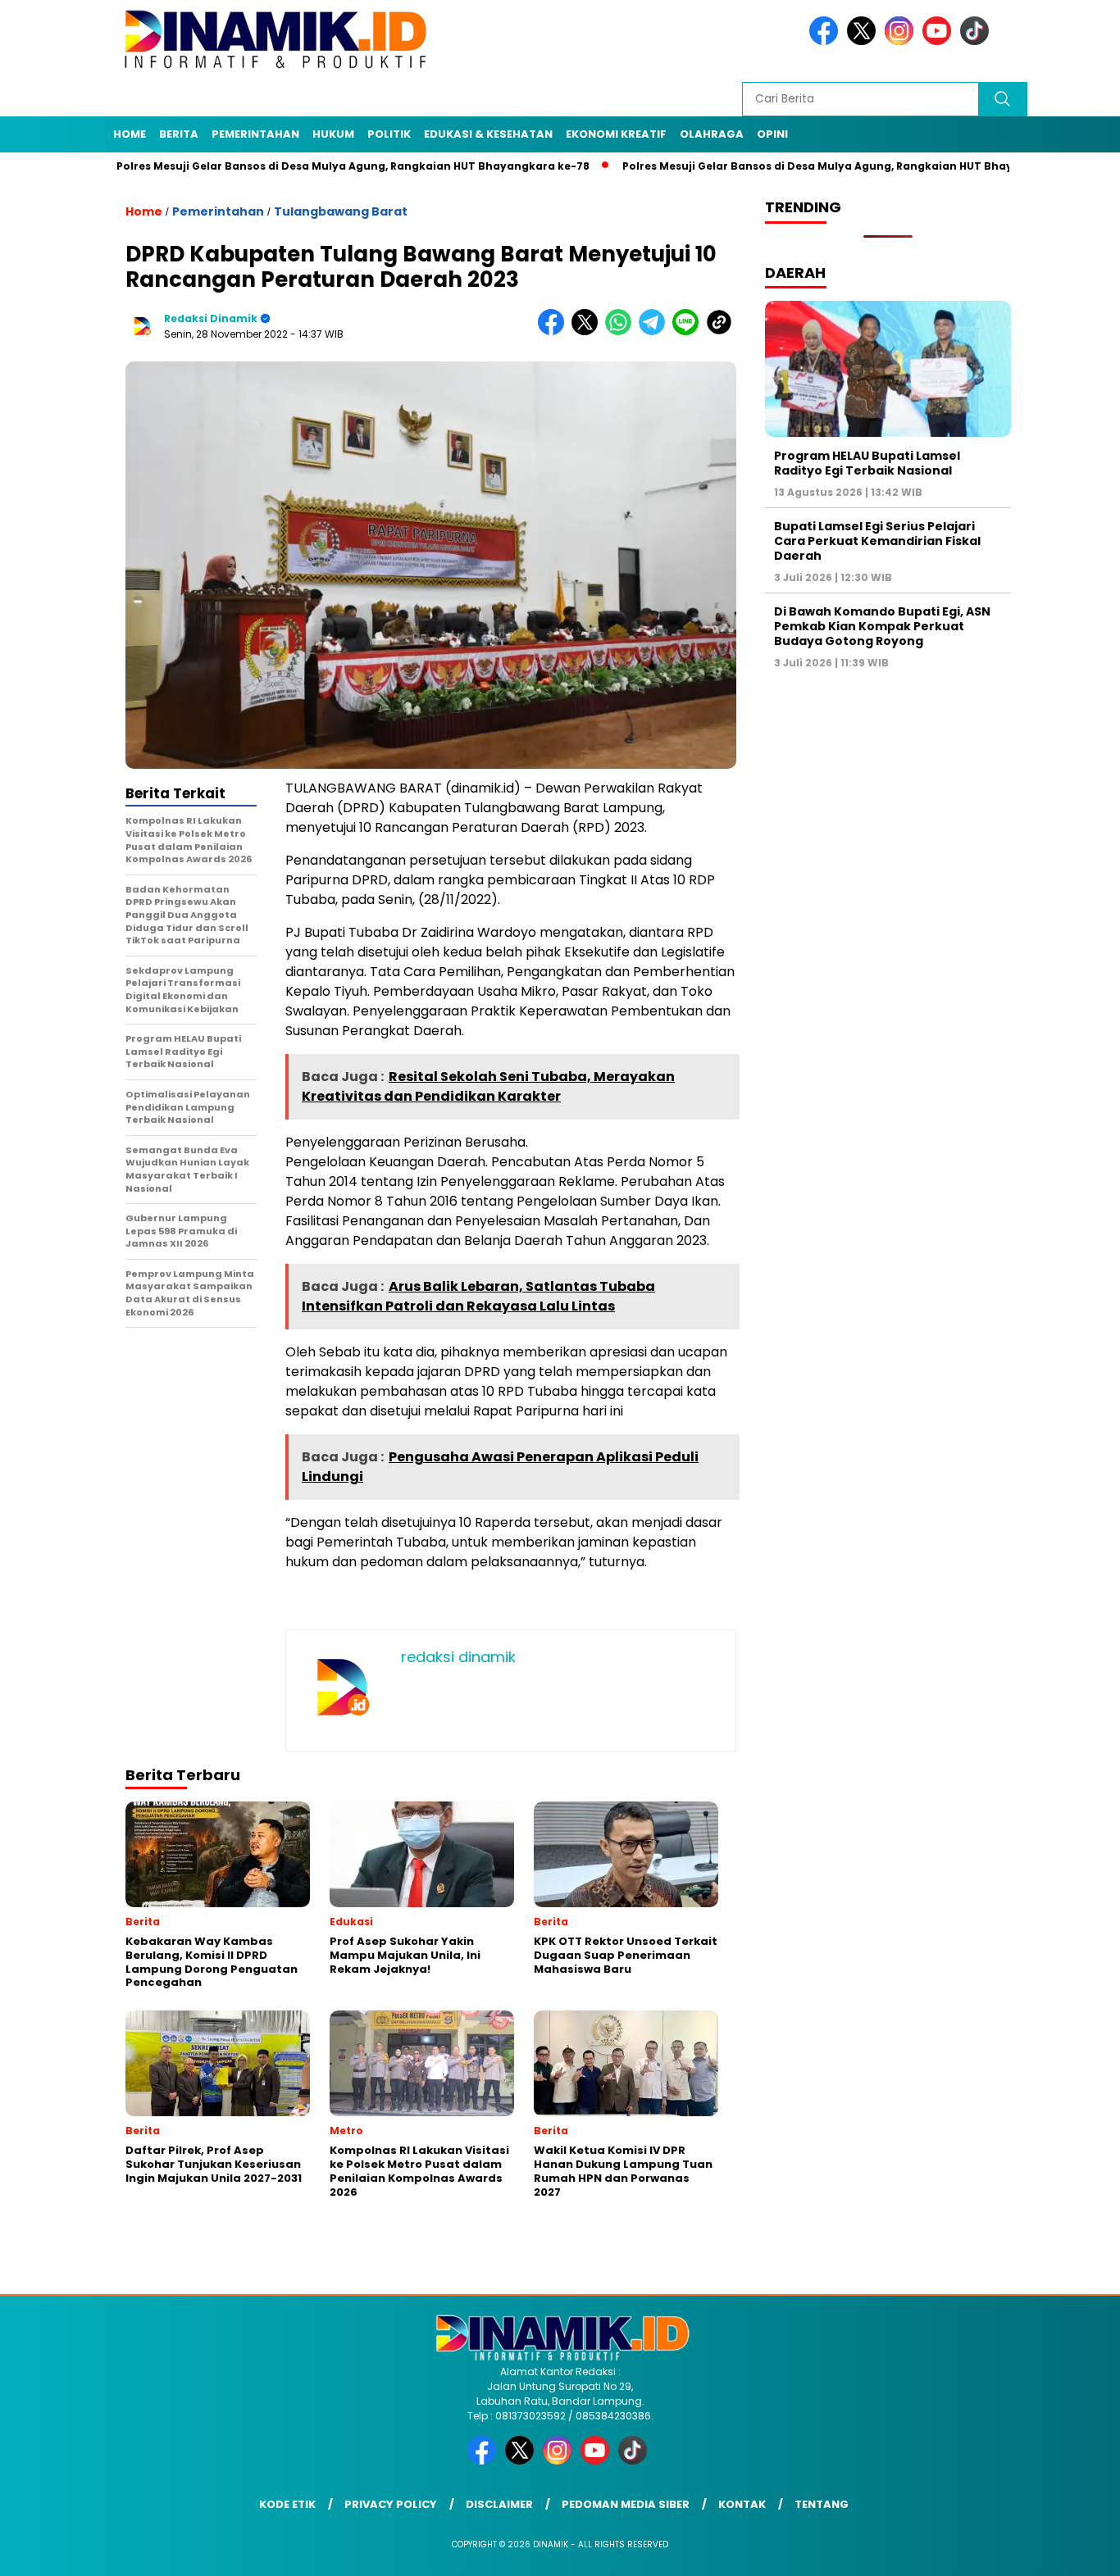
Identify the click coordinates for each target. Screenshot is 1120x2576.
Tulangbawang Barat (341, 211)
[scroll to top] (1073, 2551)
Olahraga (712, 134)
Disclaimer (499, 2504)
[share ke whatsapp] (622, 332)
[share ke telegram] (656, 332)
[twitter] (864, 41)
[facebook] (826, 41)
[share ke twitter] (588, 332)
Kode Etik (287, 2504)
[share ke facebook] (555, 332)
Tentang (822, 2504)
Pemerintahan (255, 134)
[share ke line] (689, 332)
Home (130, 134)
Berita (179, 134)
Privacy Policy (391, 2504)
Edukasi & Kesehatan (488, 134)
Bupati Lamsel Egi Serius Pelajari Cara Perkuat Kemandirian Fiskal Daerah (877, 540)
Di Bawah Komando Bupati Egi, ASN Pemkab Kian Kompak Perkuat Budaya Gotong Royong (882, 626)
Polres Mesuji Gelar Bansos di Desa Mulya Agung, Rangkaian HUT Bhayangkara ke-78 (290, 166)
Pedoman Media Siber (626, 2504)
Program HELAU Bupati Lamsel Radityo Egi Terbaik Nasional (867, 462)
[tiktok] (977, 41)
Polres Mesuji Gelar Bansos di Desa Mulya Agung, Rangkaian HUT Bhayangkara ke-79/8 (801, 166)
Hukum (333, 134)
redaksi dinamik (211, 318)
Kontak (742, 2504)
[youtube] (940, 41)
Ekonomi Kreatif (616, 134)
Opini (772, 134)
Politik (389, 134)
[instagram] (902, 41)
